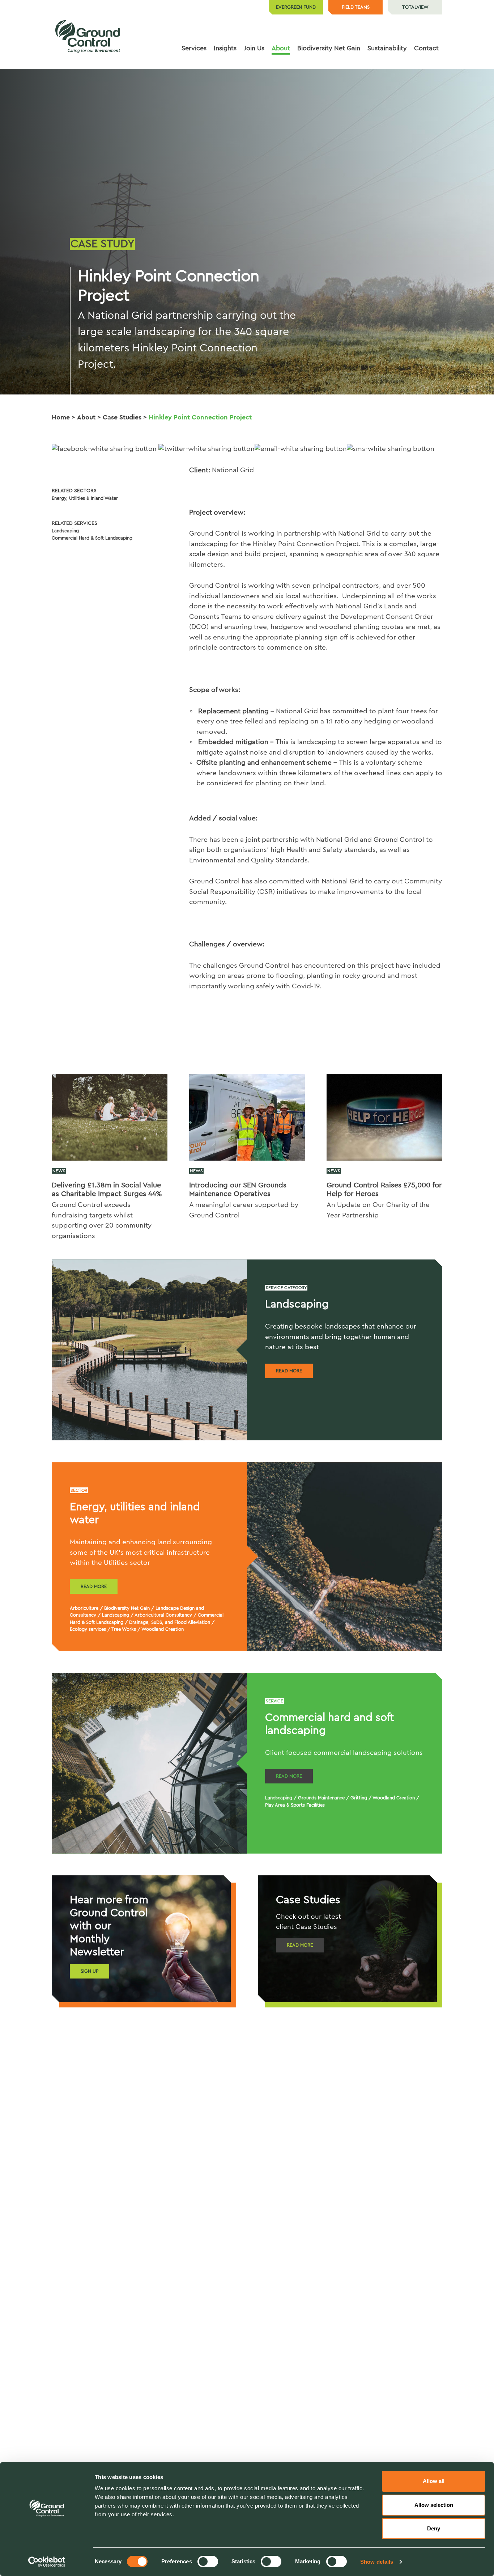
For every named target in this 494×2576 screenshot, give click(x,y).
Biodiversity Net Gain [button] (329, 48)
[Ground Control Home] (88, 37)
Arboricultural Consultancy (163, 1615)
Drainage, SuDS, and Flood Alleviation (170, 1622)
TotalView (415, 7)
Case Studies (122, 417)
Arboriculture (84, 1608)
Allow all (434, 2481)
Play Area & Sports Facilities (295, 1805)
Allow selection (434, 2505)
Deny (434, 2528)
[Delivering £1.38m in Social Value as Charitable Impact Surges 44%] (110, 1117)
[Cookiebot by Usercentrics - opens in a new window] (47, 2562)
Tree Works (124, 1629)
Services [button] (194, 48)
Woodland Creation (163, 1629)
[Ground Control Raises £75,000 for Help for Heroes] (384, 1117)
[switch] (208, 2562)
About (86, 417)
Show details (377, 2562)
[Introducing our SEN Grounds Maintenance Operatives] (247, 1117)
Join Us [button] (254, 48)
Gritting (359, 1798)
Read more (289, 1371)
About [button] (281, 48)
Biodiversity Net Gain (127, 1608)
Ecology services (88, 1629)
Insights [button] (225, 48)
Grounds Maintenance (321, 1798)
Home (61, 417)
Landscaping (65, 531)
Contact (426, 48)
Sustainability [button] (387, 48)
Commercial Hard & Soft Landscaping (92, 538)
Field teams (356, 7)
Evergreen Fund (296, 7)
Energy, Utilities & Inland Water (85, 498)
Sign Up (90, 1971)
